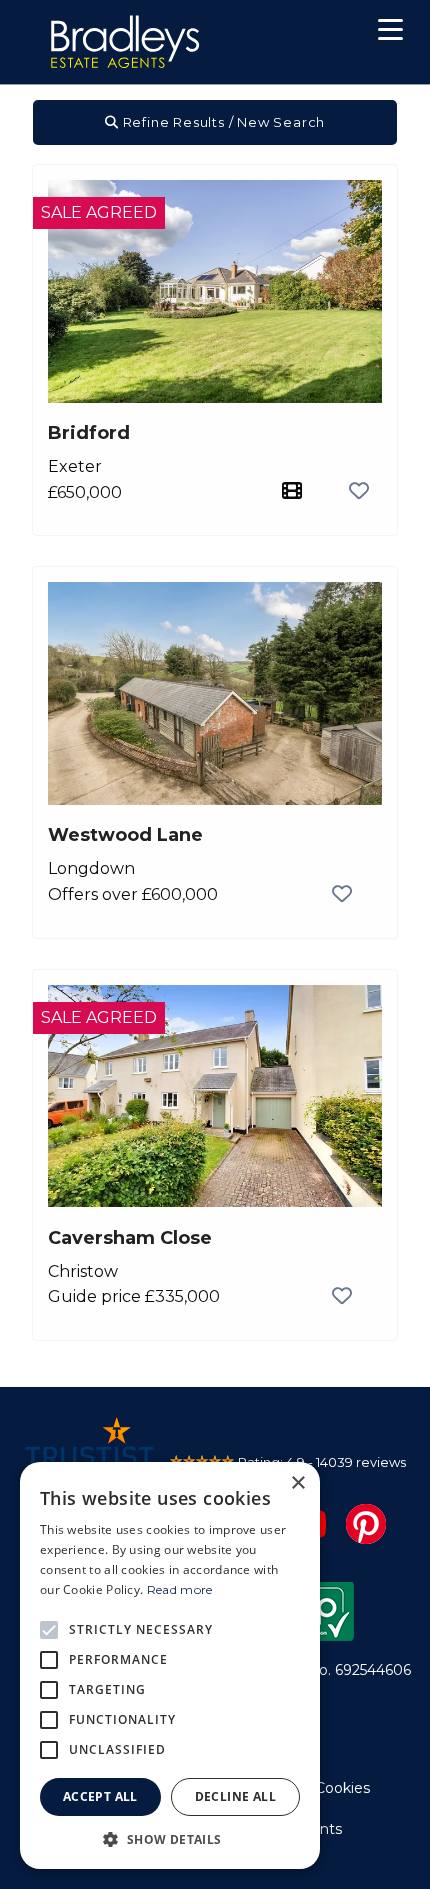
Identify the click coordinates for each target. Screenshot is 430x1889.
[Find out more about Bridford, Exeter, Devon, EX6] (215, 290)
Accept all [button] (100, 1796)
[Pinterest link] (366, 1522)
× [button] (297, 1483)
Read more (180, 1589)
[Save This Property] (359, 491)
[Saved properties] (323, 34)
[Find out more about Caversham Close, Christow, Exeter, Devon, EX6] (215, 1094)
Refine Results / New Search (222, 122)
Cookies (342, 1788)
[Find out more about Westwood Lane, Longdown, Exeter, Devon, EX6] (215, 692)
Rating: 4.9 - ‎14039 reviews (322, 1462)
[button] (390, 32)
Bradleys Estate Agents (125, 42)
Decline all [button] (235, 1796)
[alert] (170, 1665)
